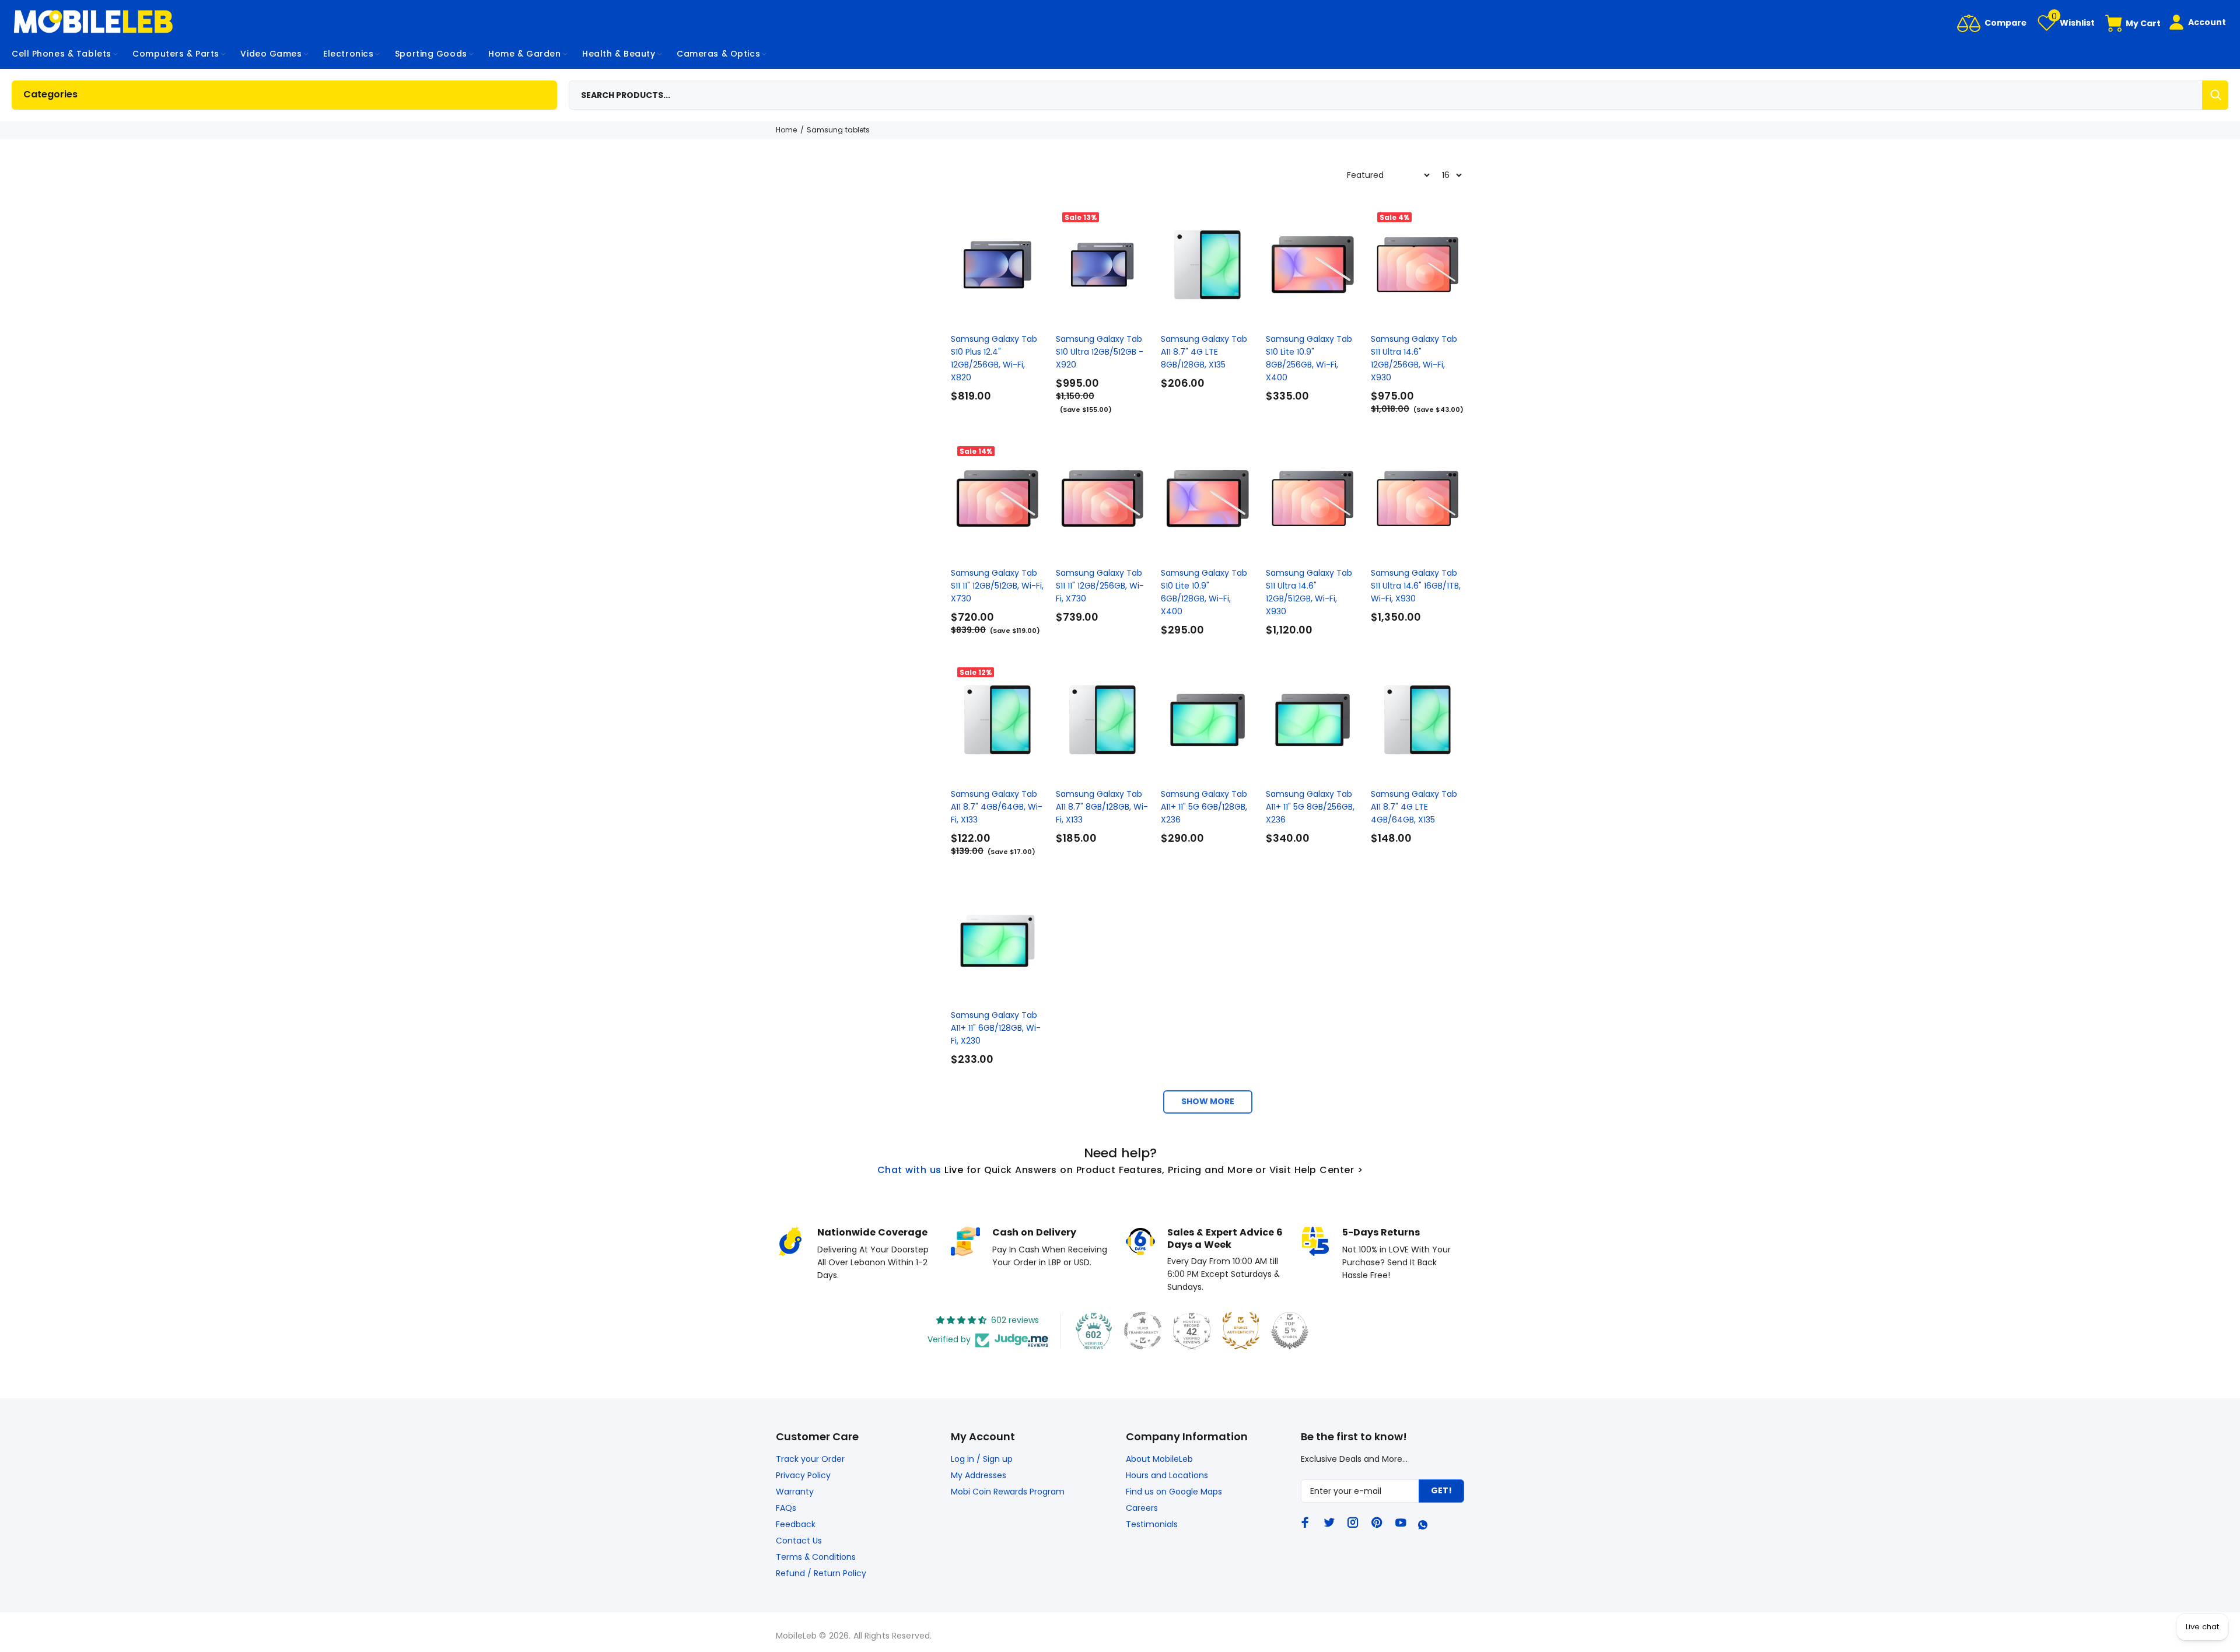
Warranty (795, 1492)
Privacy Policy (803, 1475)
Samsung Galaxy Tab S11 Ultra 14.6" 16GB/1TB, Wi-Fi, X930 (1416, 586)
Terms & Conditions (816, 1557)
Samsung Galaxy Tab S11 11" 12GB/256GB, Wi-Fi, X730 (1100, 586)
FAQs (786, 1508)
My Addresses (979, 1475)
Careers (1142, 1508)
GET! (1441, 1490)
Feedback (796, 1524)
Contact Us (799, 1541)
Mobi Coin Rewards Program (1008, 1492)
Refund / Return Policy (821, 1573)
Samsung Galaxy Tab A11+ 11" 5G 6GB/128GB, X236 (1204, 807)
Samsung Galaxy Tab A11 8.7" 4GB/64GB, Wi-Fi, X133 (997, 807)
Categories (50, 94)
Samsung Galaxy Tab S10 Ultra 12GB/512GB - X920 (1100, 352)
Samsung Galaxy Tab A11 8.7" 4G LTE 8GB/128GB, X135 (1204, 352)
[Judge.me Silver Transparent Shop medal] (1143, 1331)
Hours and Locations (1167, 1475)
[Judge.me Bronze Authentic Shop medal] (1241, 1331)
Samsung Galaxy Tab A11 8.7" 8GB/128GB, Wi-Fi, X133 (1102, 807)
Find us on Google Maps (1174, 1492)
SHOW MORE (1208, 1101)
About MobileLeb (1159, 1459)
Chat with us (909, 1170)
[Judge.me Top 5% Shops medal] (1290, 1331)
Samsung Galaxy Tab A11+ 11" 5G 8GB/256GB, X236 (1310, 807)
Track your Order (810, 1459)
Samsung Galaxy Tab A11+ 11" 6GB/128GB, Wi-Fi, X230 (996, 1028)
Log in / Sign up (982, 1459)
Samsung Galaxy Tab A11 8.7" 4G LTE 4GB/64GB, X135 (1414, 807)
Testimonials (1152, 1524)
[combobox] (1399, 95)
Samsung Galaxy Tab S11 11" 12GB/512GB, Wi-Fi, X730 (997, 586)
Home (786, 130)
